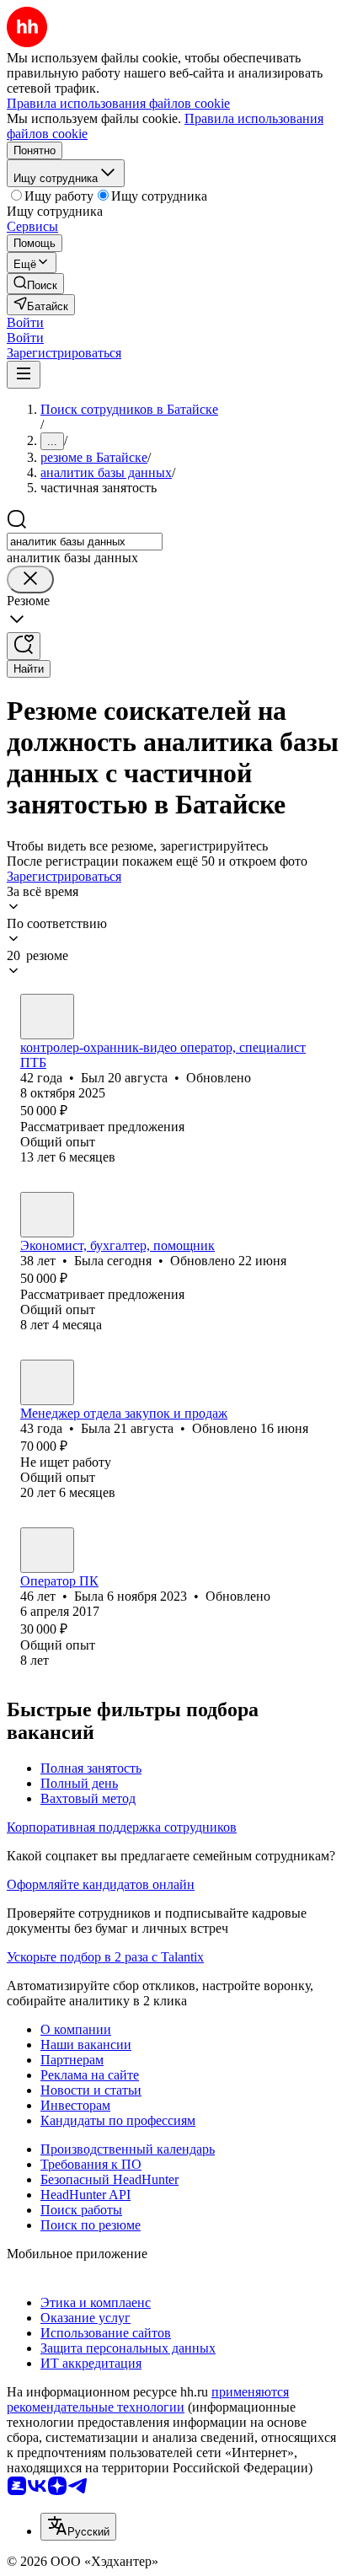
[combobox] (85, 542)
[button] (25, 322)
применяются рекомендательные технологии (148, 2399)
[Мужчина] (47, 1017)
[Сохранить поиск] (24, 646)
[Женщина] (47, 1215)
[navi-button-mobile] (24, 375)
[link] (35, 284)
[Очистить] (30, 580)
